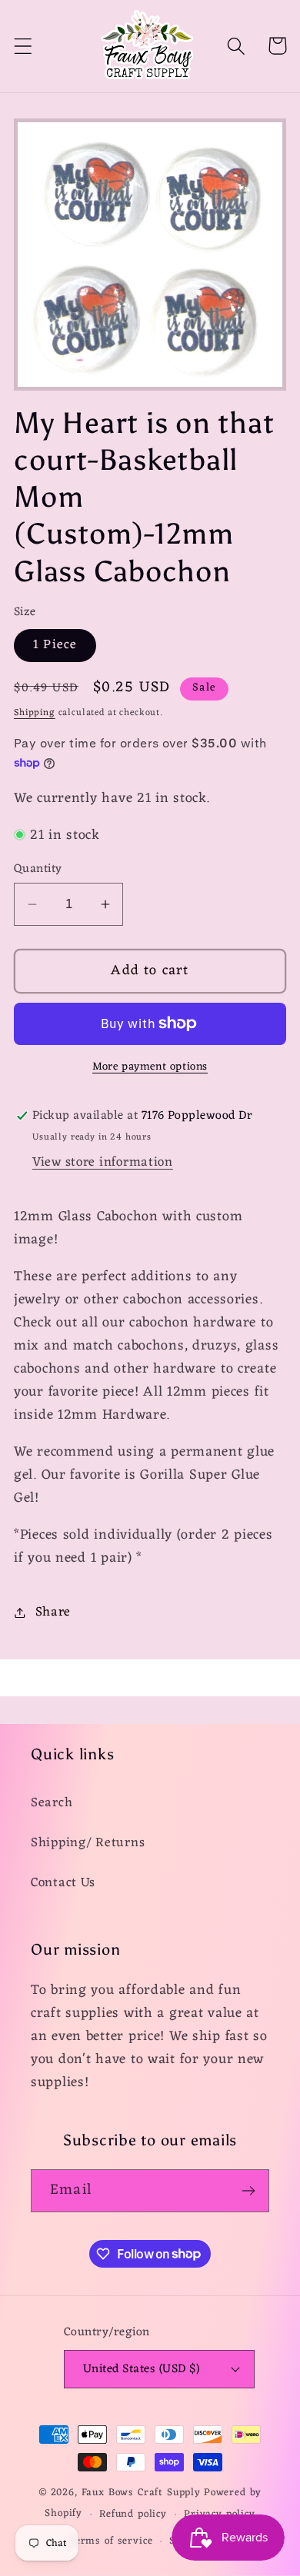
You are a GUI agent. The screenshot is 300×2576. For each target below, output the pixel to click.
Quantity (38, 869)
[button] (23, 46)
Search (52, 1803)
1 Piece (55, 645)
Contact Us (63, 1883)
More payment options (150, 1067)
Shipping (35, 713)
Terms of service (111, 2541)
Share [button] (53, 1612)
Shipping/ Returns (88, 1843)
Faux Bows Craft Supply (141, 2493)
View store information (103, 1163)
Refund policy (133, 2514)
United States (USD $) (141, 2369)
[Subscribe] (248, 2191)
